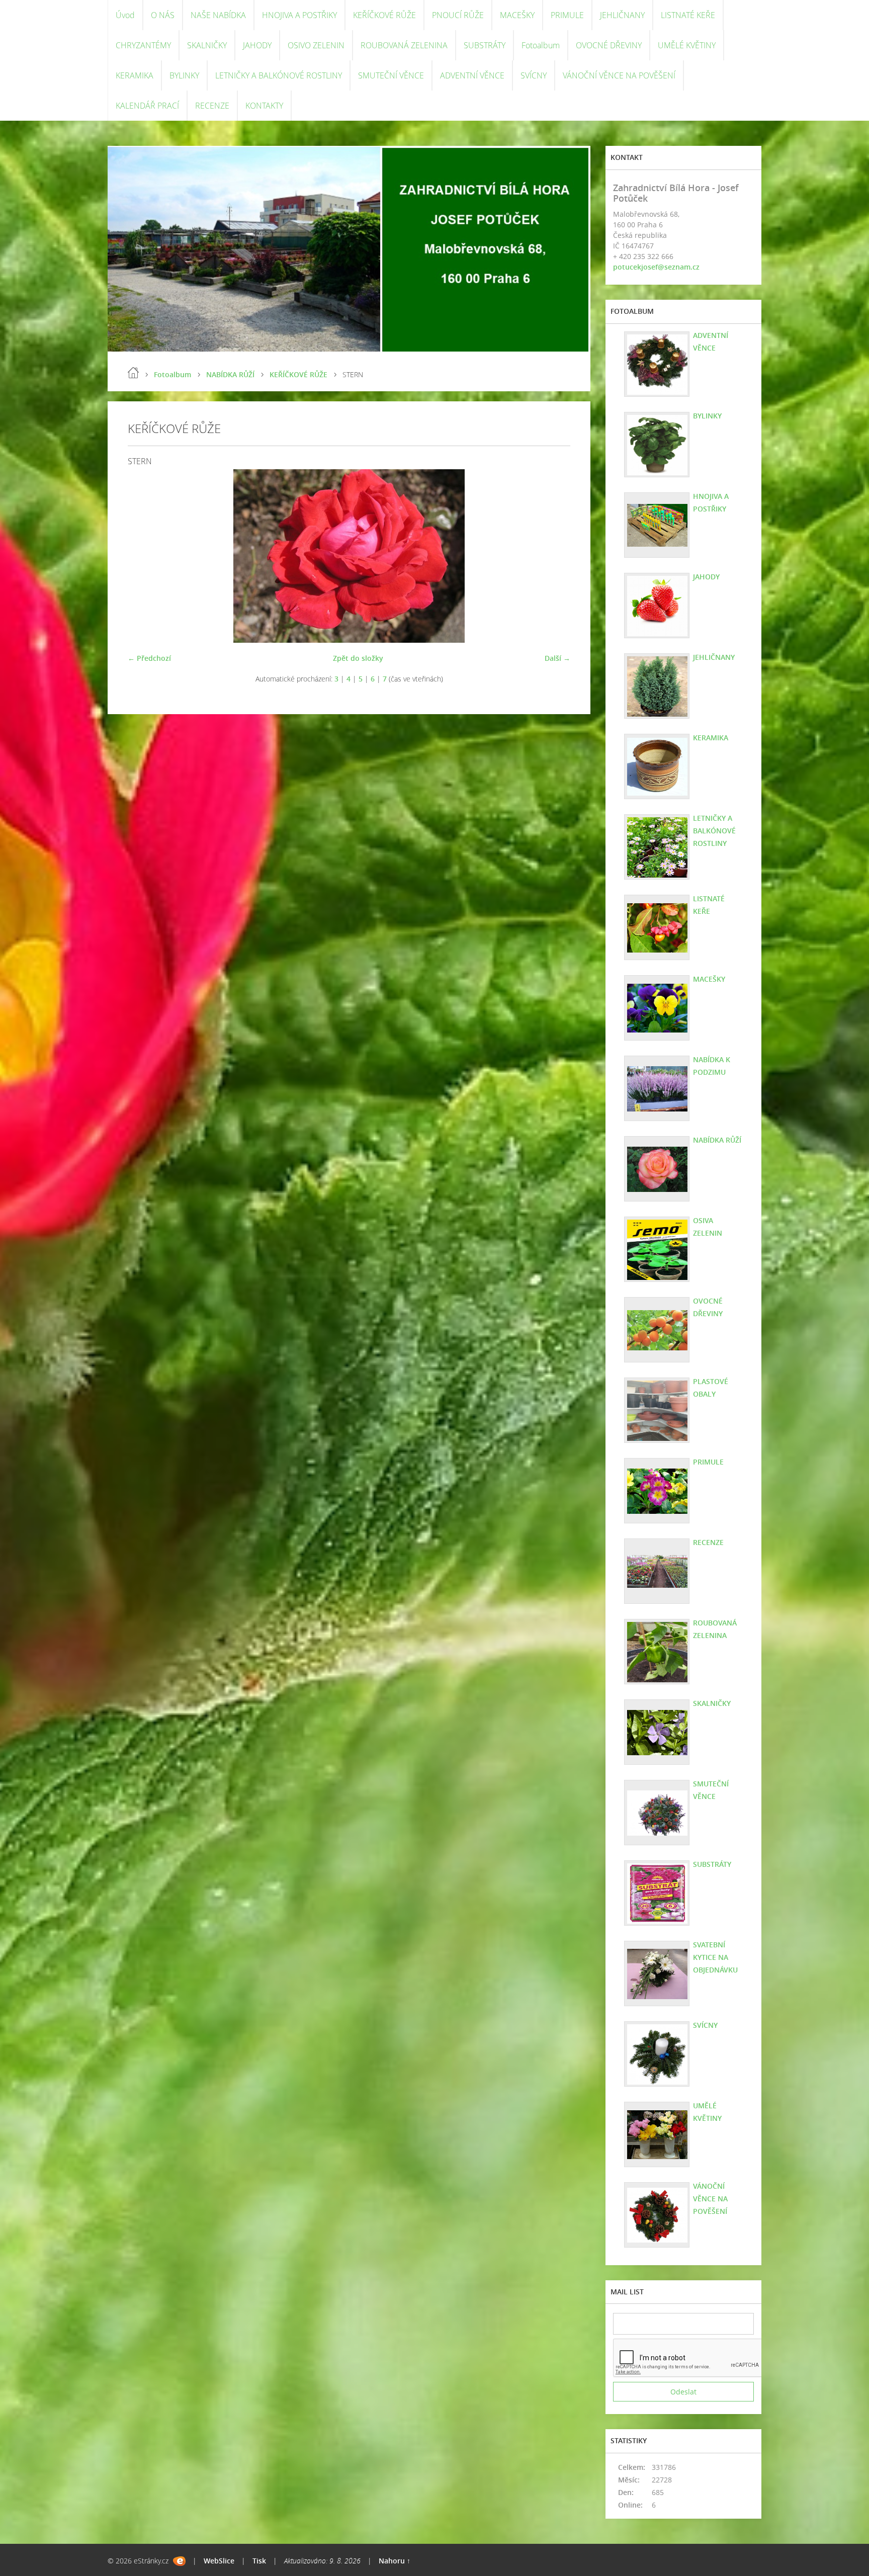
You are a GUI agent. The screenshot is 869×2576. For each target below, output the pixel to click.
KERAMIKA (135, 75)
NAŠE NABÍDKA (218, 15)
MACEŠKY (517, 15)
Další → (557, 658)
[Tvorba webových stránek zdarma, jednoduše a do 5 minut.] (179, 2561)
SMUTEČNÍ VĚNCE (391, 75)
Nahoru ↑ (395, 2561)
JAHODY (257, 45)
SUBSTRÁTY (485, 45)
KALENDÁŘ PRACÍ (147, 106)
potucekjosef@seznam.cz (656, 267)
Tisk (259, 2561)
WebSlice (219, 2561)
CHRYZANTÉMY (143, 45)
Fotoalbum (541, 45)
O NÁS (163, 15)
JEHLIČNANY (622, 15)
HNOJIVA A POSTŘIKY (299, 15)
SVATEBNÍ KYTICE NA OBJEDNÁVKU (715, 1957)
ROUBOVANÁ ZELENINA (404, 45)
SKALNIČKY (207, 45)
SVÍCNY (534, 75)
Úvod (125, 15)
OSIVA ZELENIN (708, 1227)
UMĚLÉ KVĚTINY (687, 45)
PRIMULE (567, 15)
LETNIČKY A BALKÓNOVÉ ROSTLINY (279, 75)
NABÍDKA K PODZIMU (712, 1066)
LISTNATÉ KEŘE (688, 15)
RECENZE (212, 106)
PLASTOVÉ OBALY (711, 1388)
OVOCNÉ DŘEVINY (609, 45)
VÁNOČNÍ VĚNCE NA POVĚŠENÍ (619, 75)
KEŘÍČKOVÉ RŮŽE (384, 15)
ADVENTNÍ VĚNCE (472, 75)
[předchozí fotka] (144, 556)
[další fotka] (554, 556)
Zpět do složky (358, 658)
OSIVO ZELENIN (316, 45)
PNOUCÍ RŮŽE (458, 15)
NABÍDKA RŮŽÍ (230, 374)
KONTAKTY (264, 106)
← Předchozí (149, 658)
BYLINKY (184, 75)
